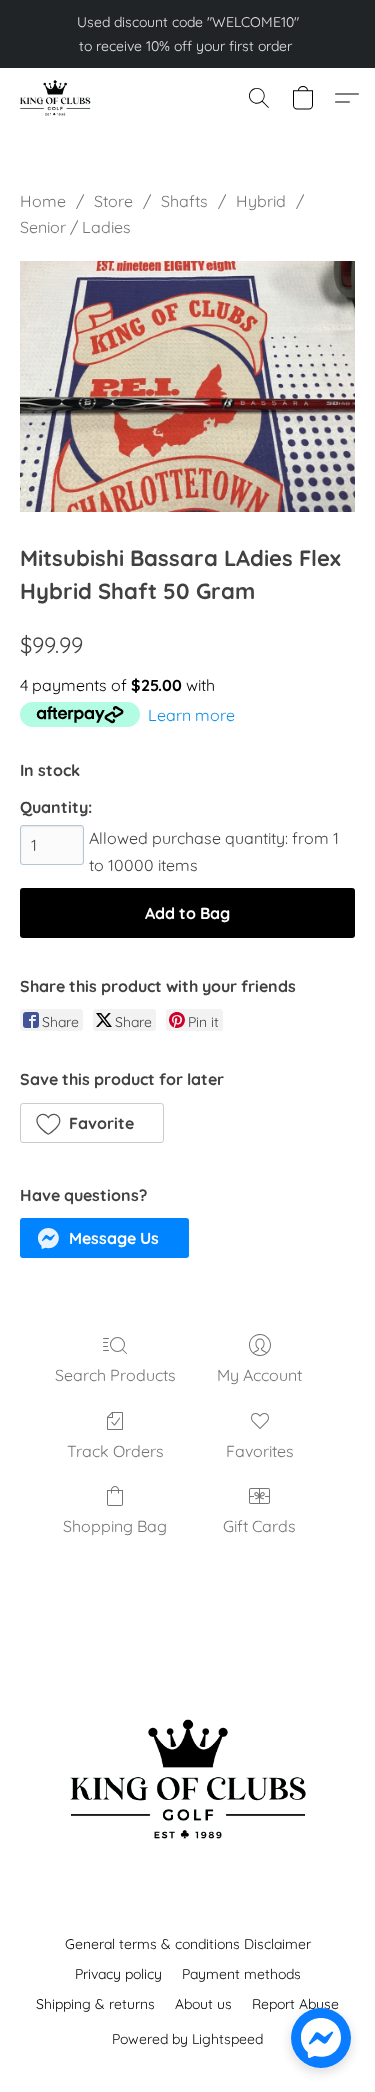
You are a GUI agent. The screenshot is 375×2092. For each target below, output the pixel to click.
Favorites (260, 1451)
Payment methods (241, 1974)
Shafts (184, 201)
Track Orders (115, 1451)
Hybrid (261, 201)
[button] (56, 98)
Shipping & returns (95, 2004)
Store (113, 201)
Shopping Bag (115, 1526)
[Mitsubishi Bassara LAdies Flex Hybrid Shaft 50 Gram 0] (187, 386)
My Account (259, 1375)
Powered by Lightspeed (187, 2039)
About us (203, 2004)
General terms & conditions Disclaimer (188, 1944)
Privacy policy (118, 1974)
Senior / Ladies (75, 227)
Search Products (115, 1375)
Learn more (191, 715)
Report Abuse (295, 2004)
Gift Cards (259, 1526)
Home (43, 201)
